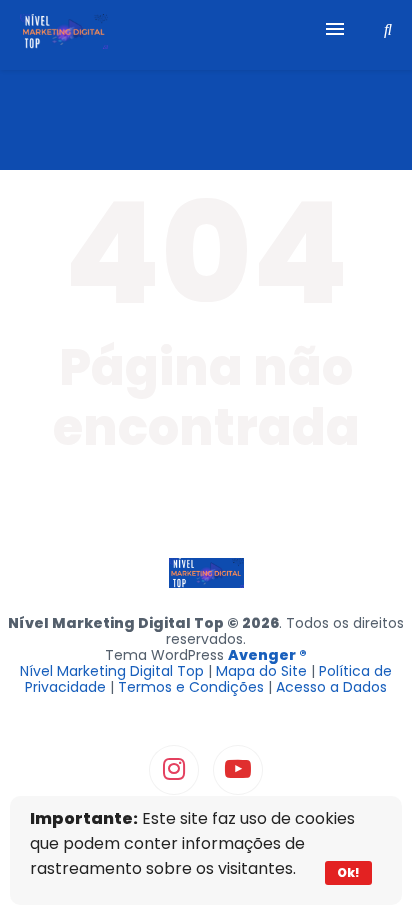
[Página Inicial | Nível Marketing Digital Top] (64, 35)
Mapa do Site (261, 671)
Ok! (348, 872)
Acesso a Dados (331, 687)
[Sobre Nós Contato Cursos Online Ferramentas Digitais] (206, 35)
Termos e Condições (191, 687)
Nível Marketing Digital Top (112, 671)
